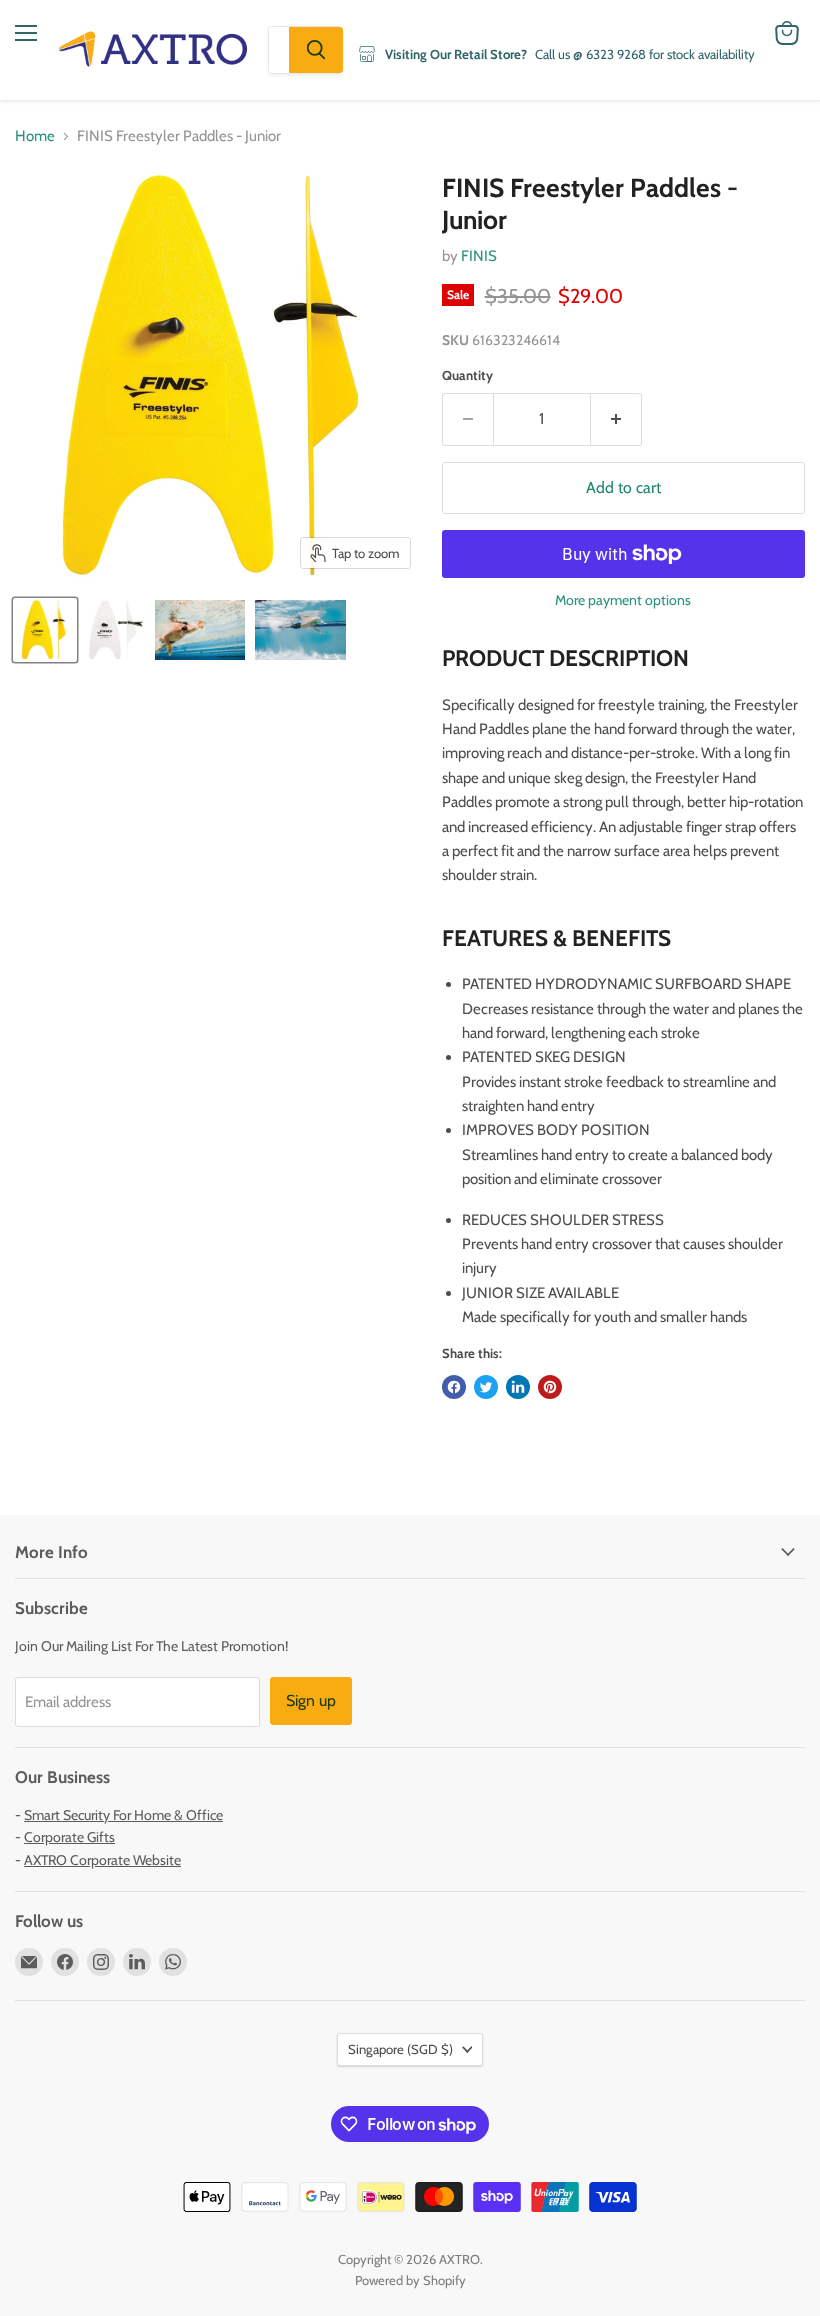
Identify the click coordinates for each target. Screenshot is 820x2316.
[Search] (316, 50)
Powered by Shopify (410, 2280)
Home (35, 136)
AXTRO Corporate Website (102, 1860)
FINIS (479, 256)
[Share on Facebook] (454, 1387)
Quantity (467, 375)
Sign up (311, 1700)
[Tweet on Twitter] (486, 1387)
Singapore (400, 2049)
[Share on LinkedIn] (518, 1387)
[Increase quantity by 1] (616, 419)
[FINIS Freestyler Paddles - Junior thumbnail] (45, 630)
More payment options (623, 600)
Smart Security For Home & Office (123, 1815)
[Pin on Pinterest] (550, 1387)
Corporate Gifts (69, 1837)
